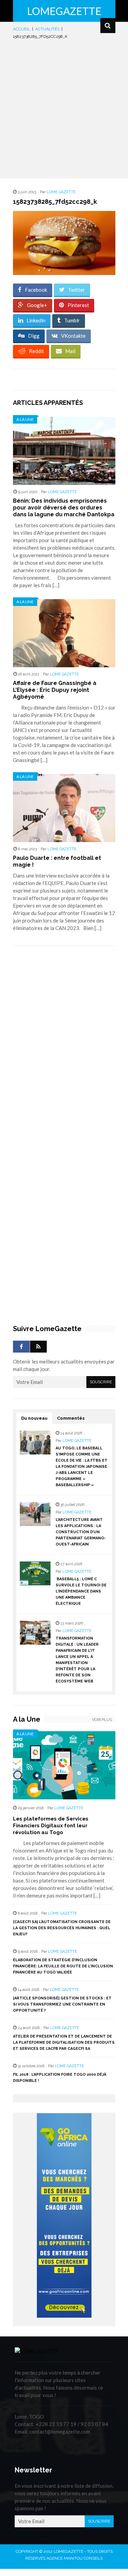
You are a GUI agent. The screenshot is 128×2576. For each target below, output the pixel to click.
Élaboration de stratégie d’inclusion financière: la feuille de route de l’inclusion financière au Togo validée (63, 1966)
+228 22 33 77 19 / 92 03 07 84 (72, 2424)
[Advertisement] (64, 108)
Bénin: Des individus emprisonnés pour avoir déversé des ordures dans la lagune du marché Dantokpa (64, 508)
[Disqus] (64, 1047)
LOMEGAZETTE (64, 11)
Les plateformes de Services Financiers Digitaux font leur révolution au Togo (51, 1826)
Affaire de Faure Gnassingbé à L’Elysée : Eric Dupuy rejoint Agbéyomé (55, 690)
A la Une (25, 419)
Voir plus (102, 1720)
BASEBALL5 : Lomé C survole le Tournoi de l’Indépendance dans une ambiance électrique (81, 1591)
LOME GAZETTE (61, 192)
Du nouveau (34, 1418)
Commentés (71, 1418)
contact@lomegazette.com (60, 2432)
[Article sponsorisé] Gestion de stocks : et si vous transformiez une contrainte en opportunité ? (62, 2004)
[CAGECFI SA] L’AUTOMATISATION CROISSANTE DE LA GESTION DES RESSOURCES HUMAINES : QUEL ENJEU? (62, 1928)
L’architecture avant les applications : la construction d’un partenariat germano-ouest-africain (81, 1532)
